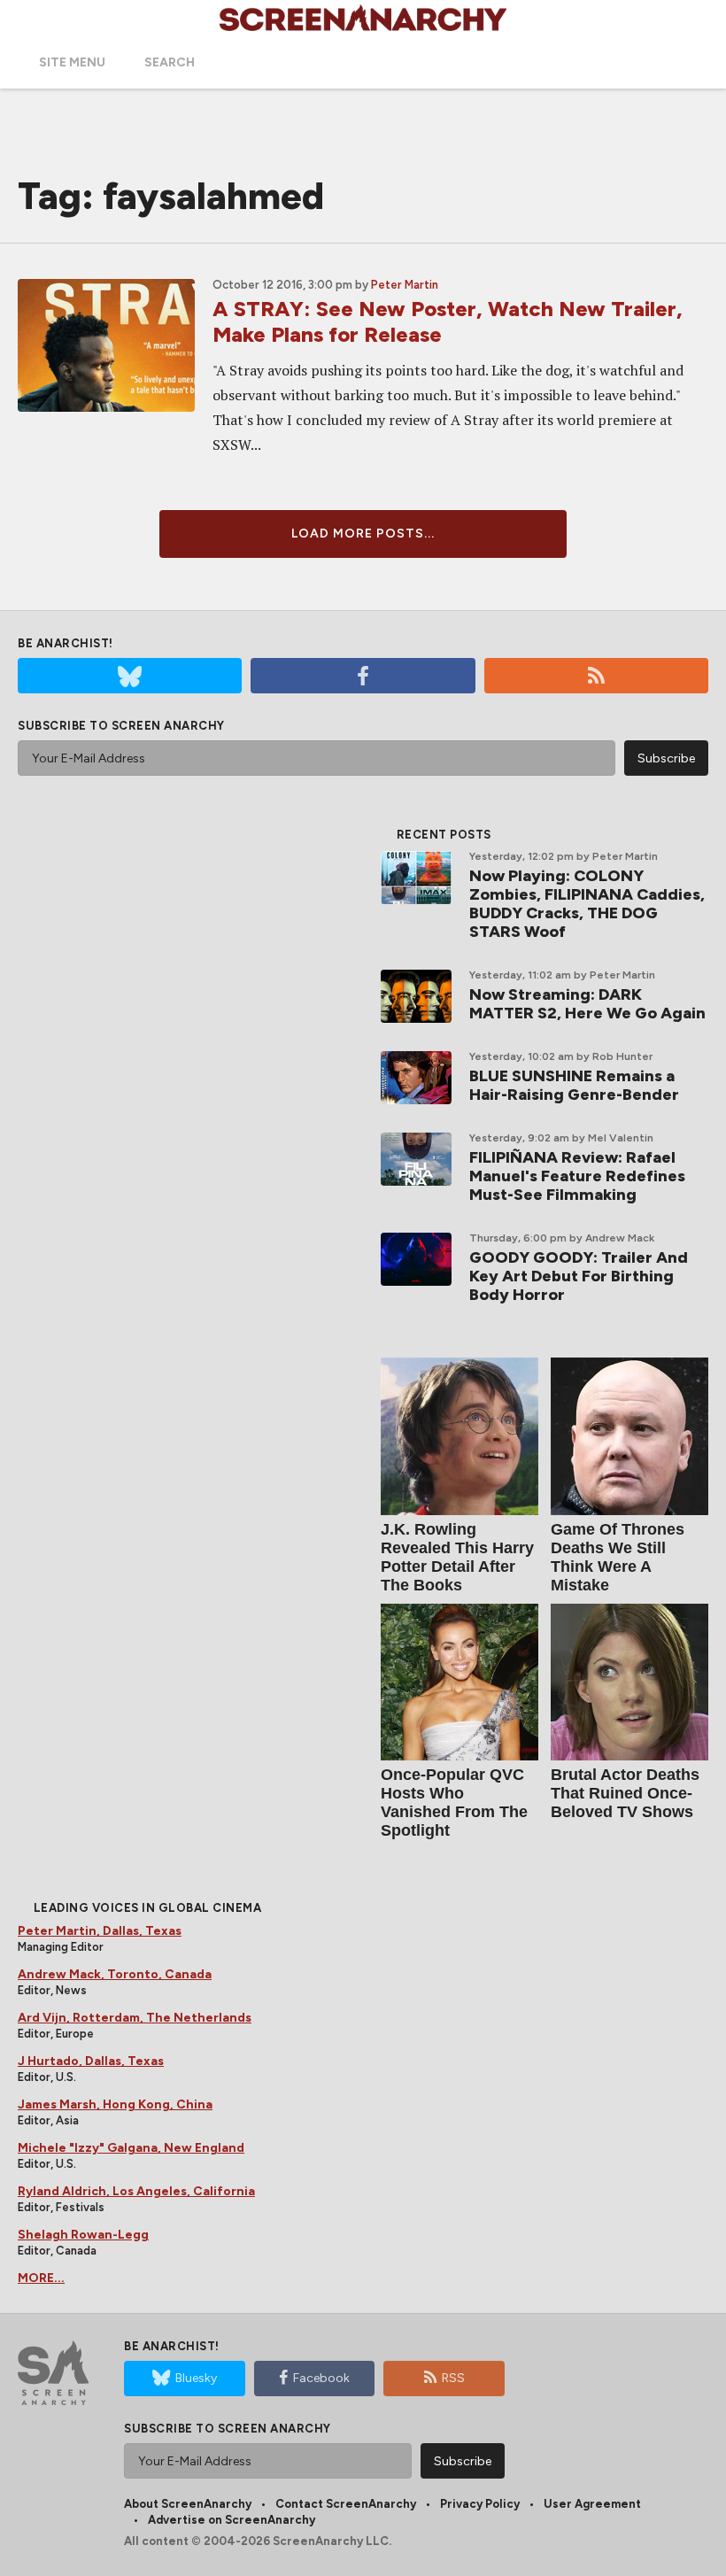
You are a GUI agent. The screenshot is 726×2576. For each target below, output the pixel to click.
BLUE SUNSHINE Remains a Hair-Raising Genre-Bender (574, 1085)
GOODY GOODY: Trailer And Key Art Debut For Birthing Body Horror (579, 1276)
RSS (453, 2378)
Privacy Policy (480, 2504)
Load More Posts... (363, 534)
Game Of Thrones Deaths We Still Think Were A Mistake (618, 1557)
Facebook (321, 2378)
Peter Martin (405, 285)
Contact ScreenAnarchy (346, 2504)
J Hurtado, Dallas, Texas (91, 2061)
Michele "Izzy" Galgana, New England (131, 2148)
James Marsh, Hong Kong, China (115, 2104)
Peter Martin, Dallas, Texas (100, 1931)
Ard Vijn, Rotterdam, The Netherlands (135, 2018)
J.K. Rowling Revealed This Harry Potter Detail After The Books (457, 1557)
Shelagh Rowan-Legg (83, 2235)
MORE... (41, 2278)
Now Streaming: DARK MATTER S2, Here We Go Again (587, 1004)
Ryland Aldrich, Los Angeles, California (136, 2191)
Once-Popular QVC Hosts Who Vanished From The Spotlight (454, 1802)
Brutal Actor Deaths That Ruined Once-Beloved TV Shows (625, 1793)
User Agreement (592, 2504)
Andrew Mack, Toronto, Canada (115, 1974)
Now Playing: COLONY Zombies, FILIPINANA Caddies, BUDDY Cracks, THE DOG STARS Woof (587, 904)
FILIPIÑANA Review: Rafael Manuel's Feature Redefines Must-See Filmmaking (577, 1176)
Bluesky (196, 2378)
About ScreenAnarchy (188, 2504)
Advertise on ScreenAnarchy (232, 2520)
